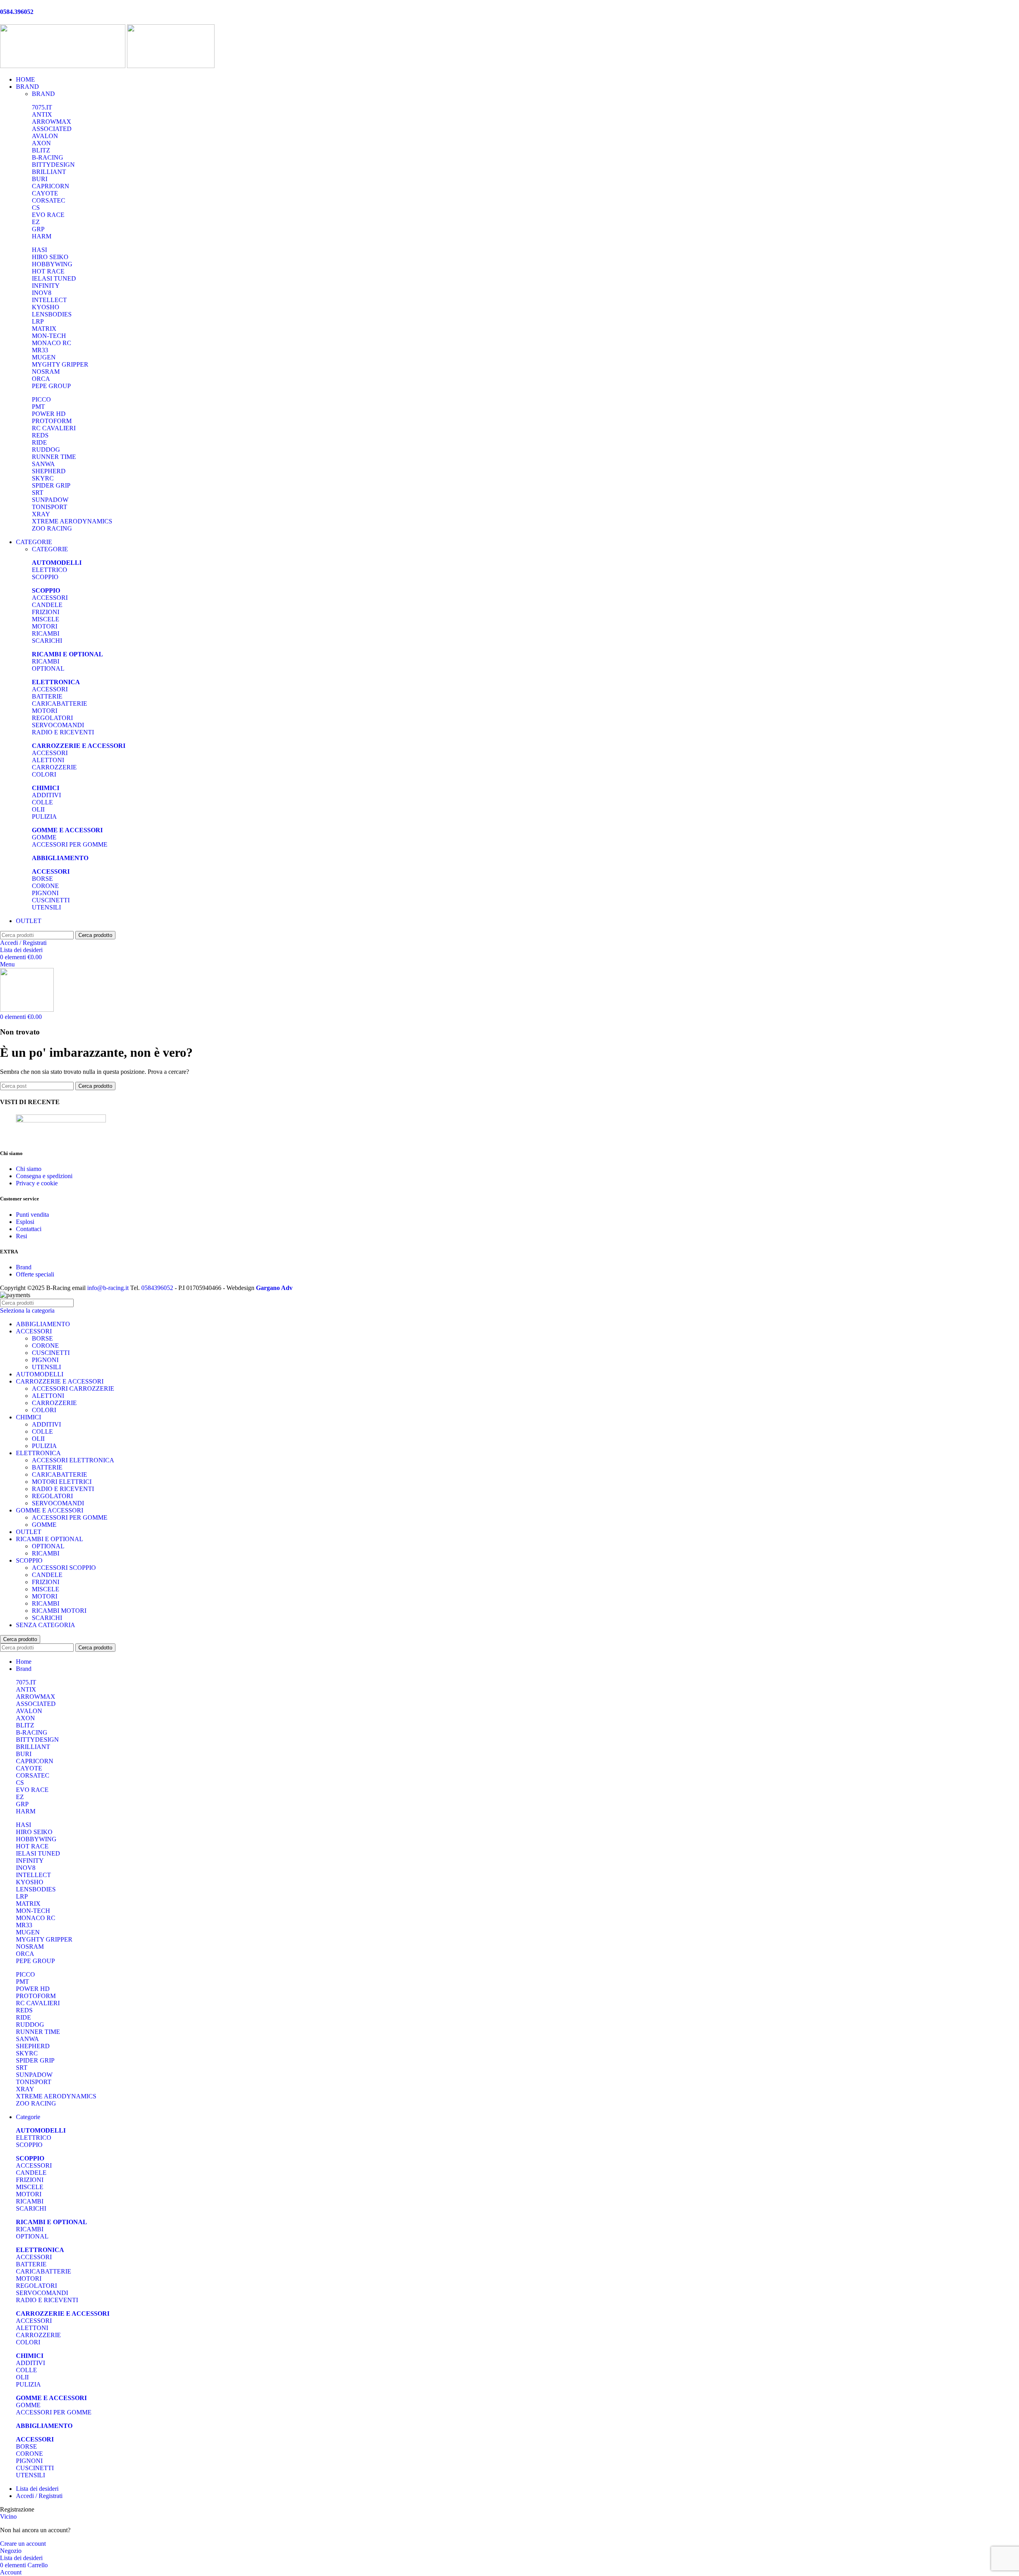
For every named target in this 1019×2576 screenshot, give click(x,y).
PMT (38, 407)
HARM (42, 236)
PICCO (41, 399)
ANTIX (42, 114)
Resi (21, 1236)
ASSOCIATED (52, 129)
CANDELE (47, 605)
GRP (38, 229)
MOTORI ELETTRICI (62, 1482)
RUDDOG (46, 450)
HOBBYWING (52, 264)
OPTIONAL (48, 668)
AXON (41, 143)
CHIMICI (28, 1417)
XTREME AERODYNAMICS (72, 521)
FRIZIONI (46, 612)
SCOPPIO (45, 577)
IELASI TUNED (54, 278)
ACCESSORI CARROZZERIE (73, 1389)
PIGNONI (45, 893)
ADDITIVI (46, 795)
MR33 (40, 350)
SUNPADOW (50, 500)
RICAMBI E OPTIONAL (50, 1539)
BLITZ (41, 150)
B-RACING (48, 157)
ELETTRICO (50, 570)
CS (36, 208)
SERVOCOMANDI (58, 725)
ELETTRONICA (38, 1453)
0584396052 (157, 1288)
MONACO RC (52, 343)
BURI (40, 179)
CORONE (45, 886)
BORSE (42, 879)
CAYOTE (45, 193)
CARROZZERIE (54, 767)
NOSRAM (46, 372)
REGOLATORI (52, 718)
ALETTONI (48, 760)
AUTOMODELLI (40, 1374)
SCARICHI (47, 641)
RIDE (39, 442)
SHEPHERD (49, 471)
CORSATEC (49, 200)
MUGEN (44, 357)
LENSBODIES (52, 314)
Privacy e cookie (37, 1183)
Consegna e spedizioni (44, 1176)
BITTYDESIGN (53, 165)
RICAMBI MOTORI (59, 1611)
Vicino (8, 2516)
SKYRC (43, 478)
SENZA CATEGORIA (46, 1625)
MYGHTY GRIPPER (60, 364)
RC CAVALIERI (54, 428)
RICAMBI (46, 633)
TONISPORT (50, 507)
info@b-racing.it (108, 1288)
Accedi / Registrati (39, 2496)
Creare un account (23, 2544)
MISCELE (46, 619)
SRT (38, 493)
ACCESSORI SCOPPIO (64, 1568)
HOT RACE (48, 271)
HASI (39, 250)
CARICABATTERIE (60, 704)
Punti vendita (32, 1215)
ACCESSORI (50, 598)
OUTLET (29, 1532)
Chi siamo (29, 1169)
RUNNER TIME (54, 457)
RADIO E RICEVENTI (63, 732)
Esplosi (25, 1222)
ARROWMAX (52, 122)
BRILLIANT (49, 172)
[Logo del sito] (63, 66)
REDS (40, 435)
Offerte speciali (35, 1274)
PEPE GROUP (51, 386)
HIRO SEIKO (50, 257)
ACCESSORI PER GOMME (70, 844)
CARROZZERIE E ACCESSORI (60, 1381)
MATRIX (44, 329)
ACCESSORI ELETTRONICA (73, 1460)
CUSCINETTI (51, 900)
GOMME (44, 837)
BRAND (43, 94)
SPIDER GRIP (51, 485)
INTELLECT (49, 300)
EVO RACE (48, 215)
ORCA (41, 379)
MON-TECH (49, 336)
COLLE (42, 802)
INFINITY (46, 286)
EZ (36, 222)
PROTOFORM (52, 421)
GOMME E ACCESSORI (50, 1510)
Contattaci (29, 1229)
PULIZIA (44, 817)
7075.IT (42, 107)
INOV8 (42, 293)
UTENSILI (46, 907)
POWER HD (49, 414)
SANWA (43, 464)
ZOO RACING (52, 528)
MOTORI (45, 626)
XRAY (41, 514)
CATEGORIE (50, 549)
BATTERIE (47, 696)
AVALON (45, 136)
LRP (38, 321)
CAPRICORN (51, 186)
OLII (38, 809)
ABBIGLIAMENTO (43, 1324)
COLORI (44, 774)
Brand (24, 1267)
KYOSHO (46, 307)
